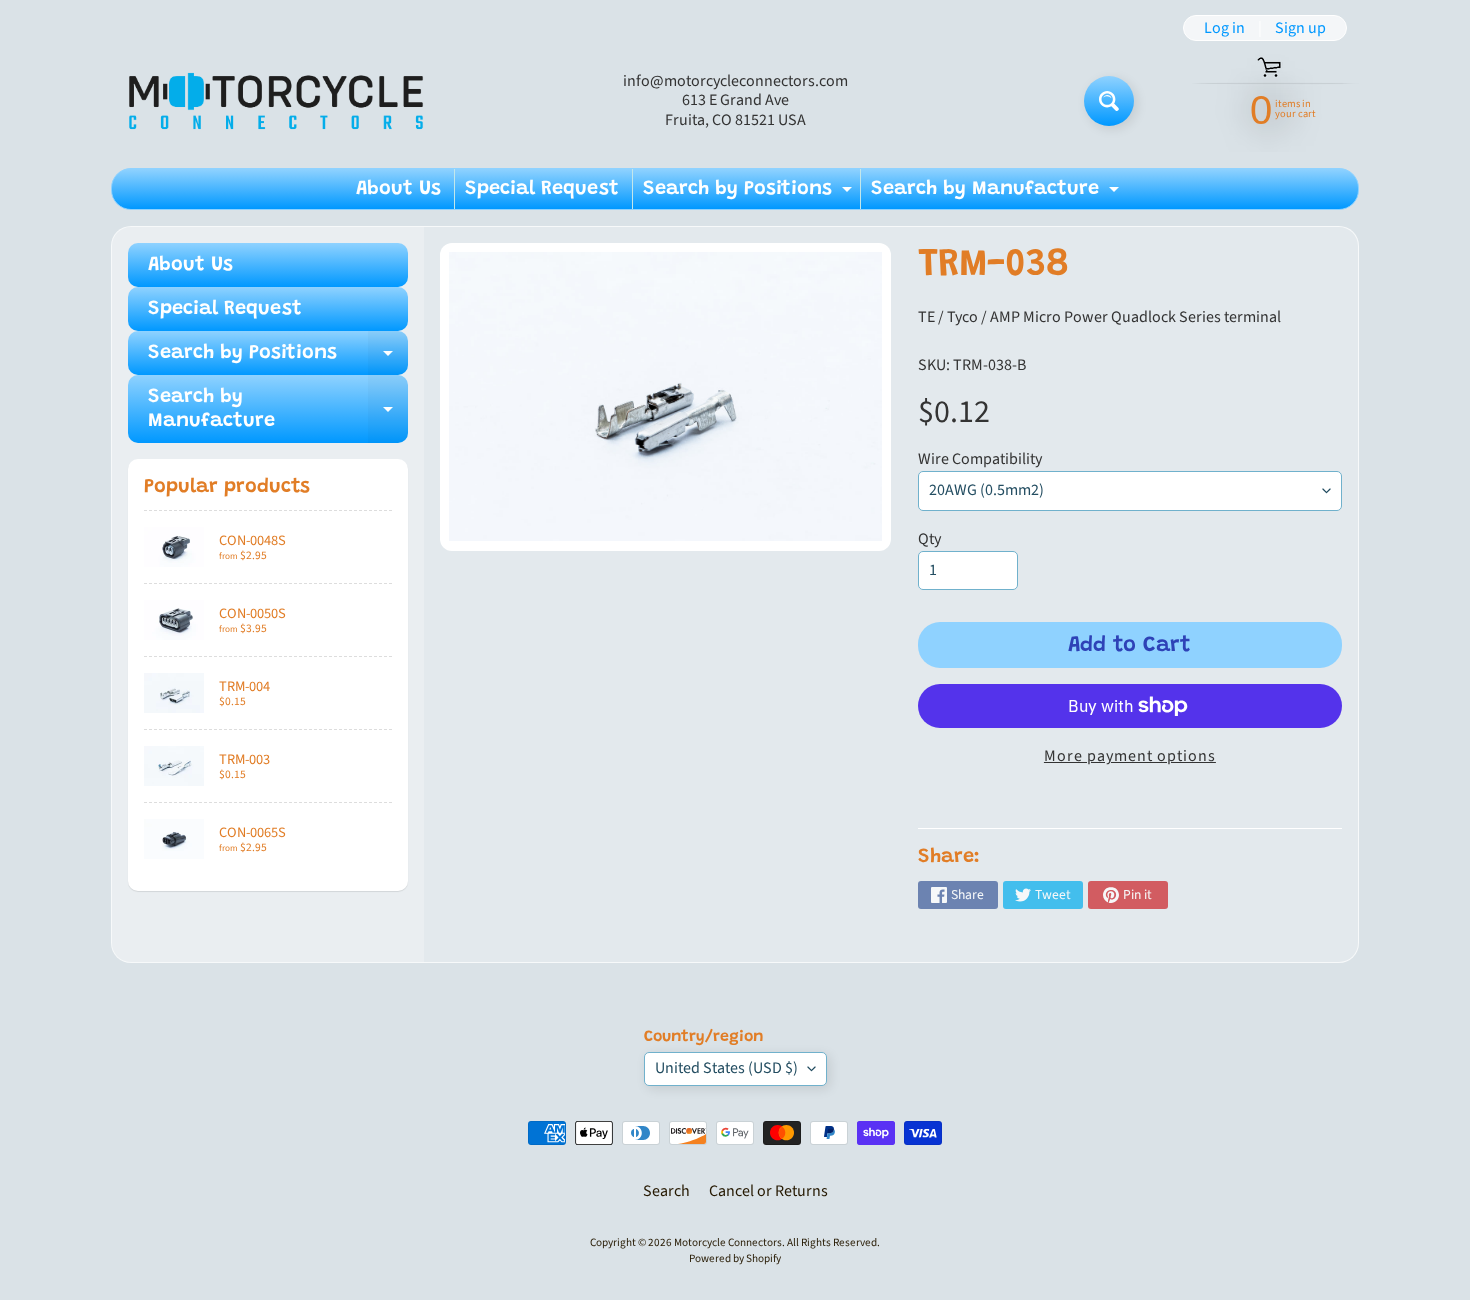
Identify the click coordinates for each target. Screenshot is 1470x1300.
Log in (1224, 28)
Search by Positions (750, 194)
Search (666, 1191)
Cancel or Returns (768, 1191)
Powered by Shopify (735, 1258)
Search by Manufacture (997, 194)
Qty (929, 539)
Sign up (1300, 28)
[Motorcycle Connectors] (276, 100)
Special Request (542, 189)
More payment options (1130, 756)
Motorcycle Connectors (728, 1242)
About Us (398, 189)
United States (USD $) (726, 1068)
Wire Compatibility (980, 459)
